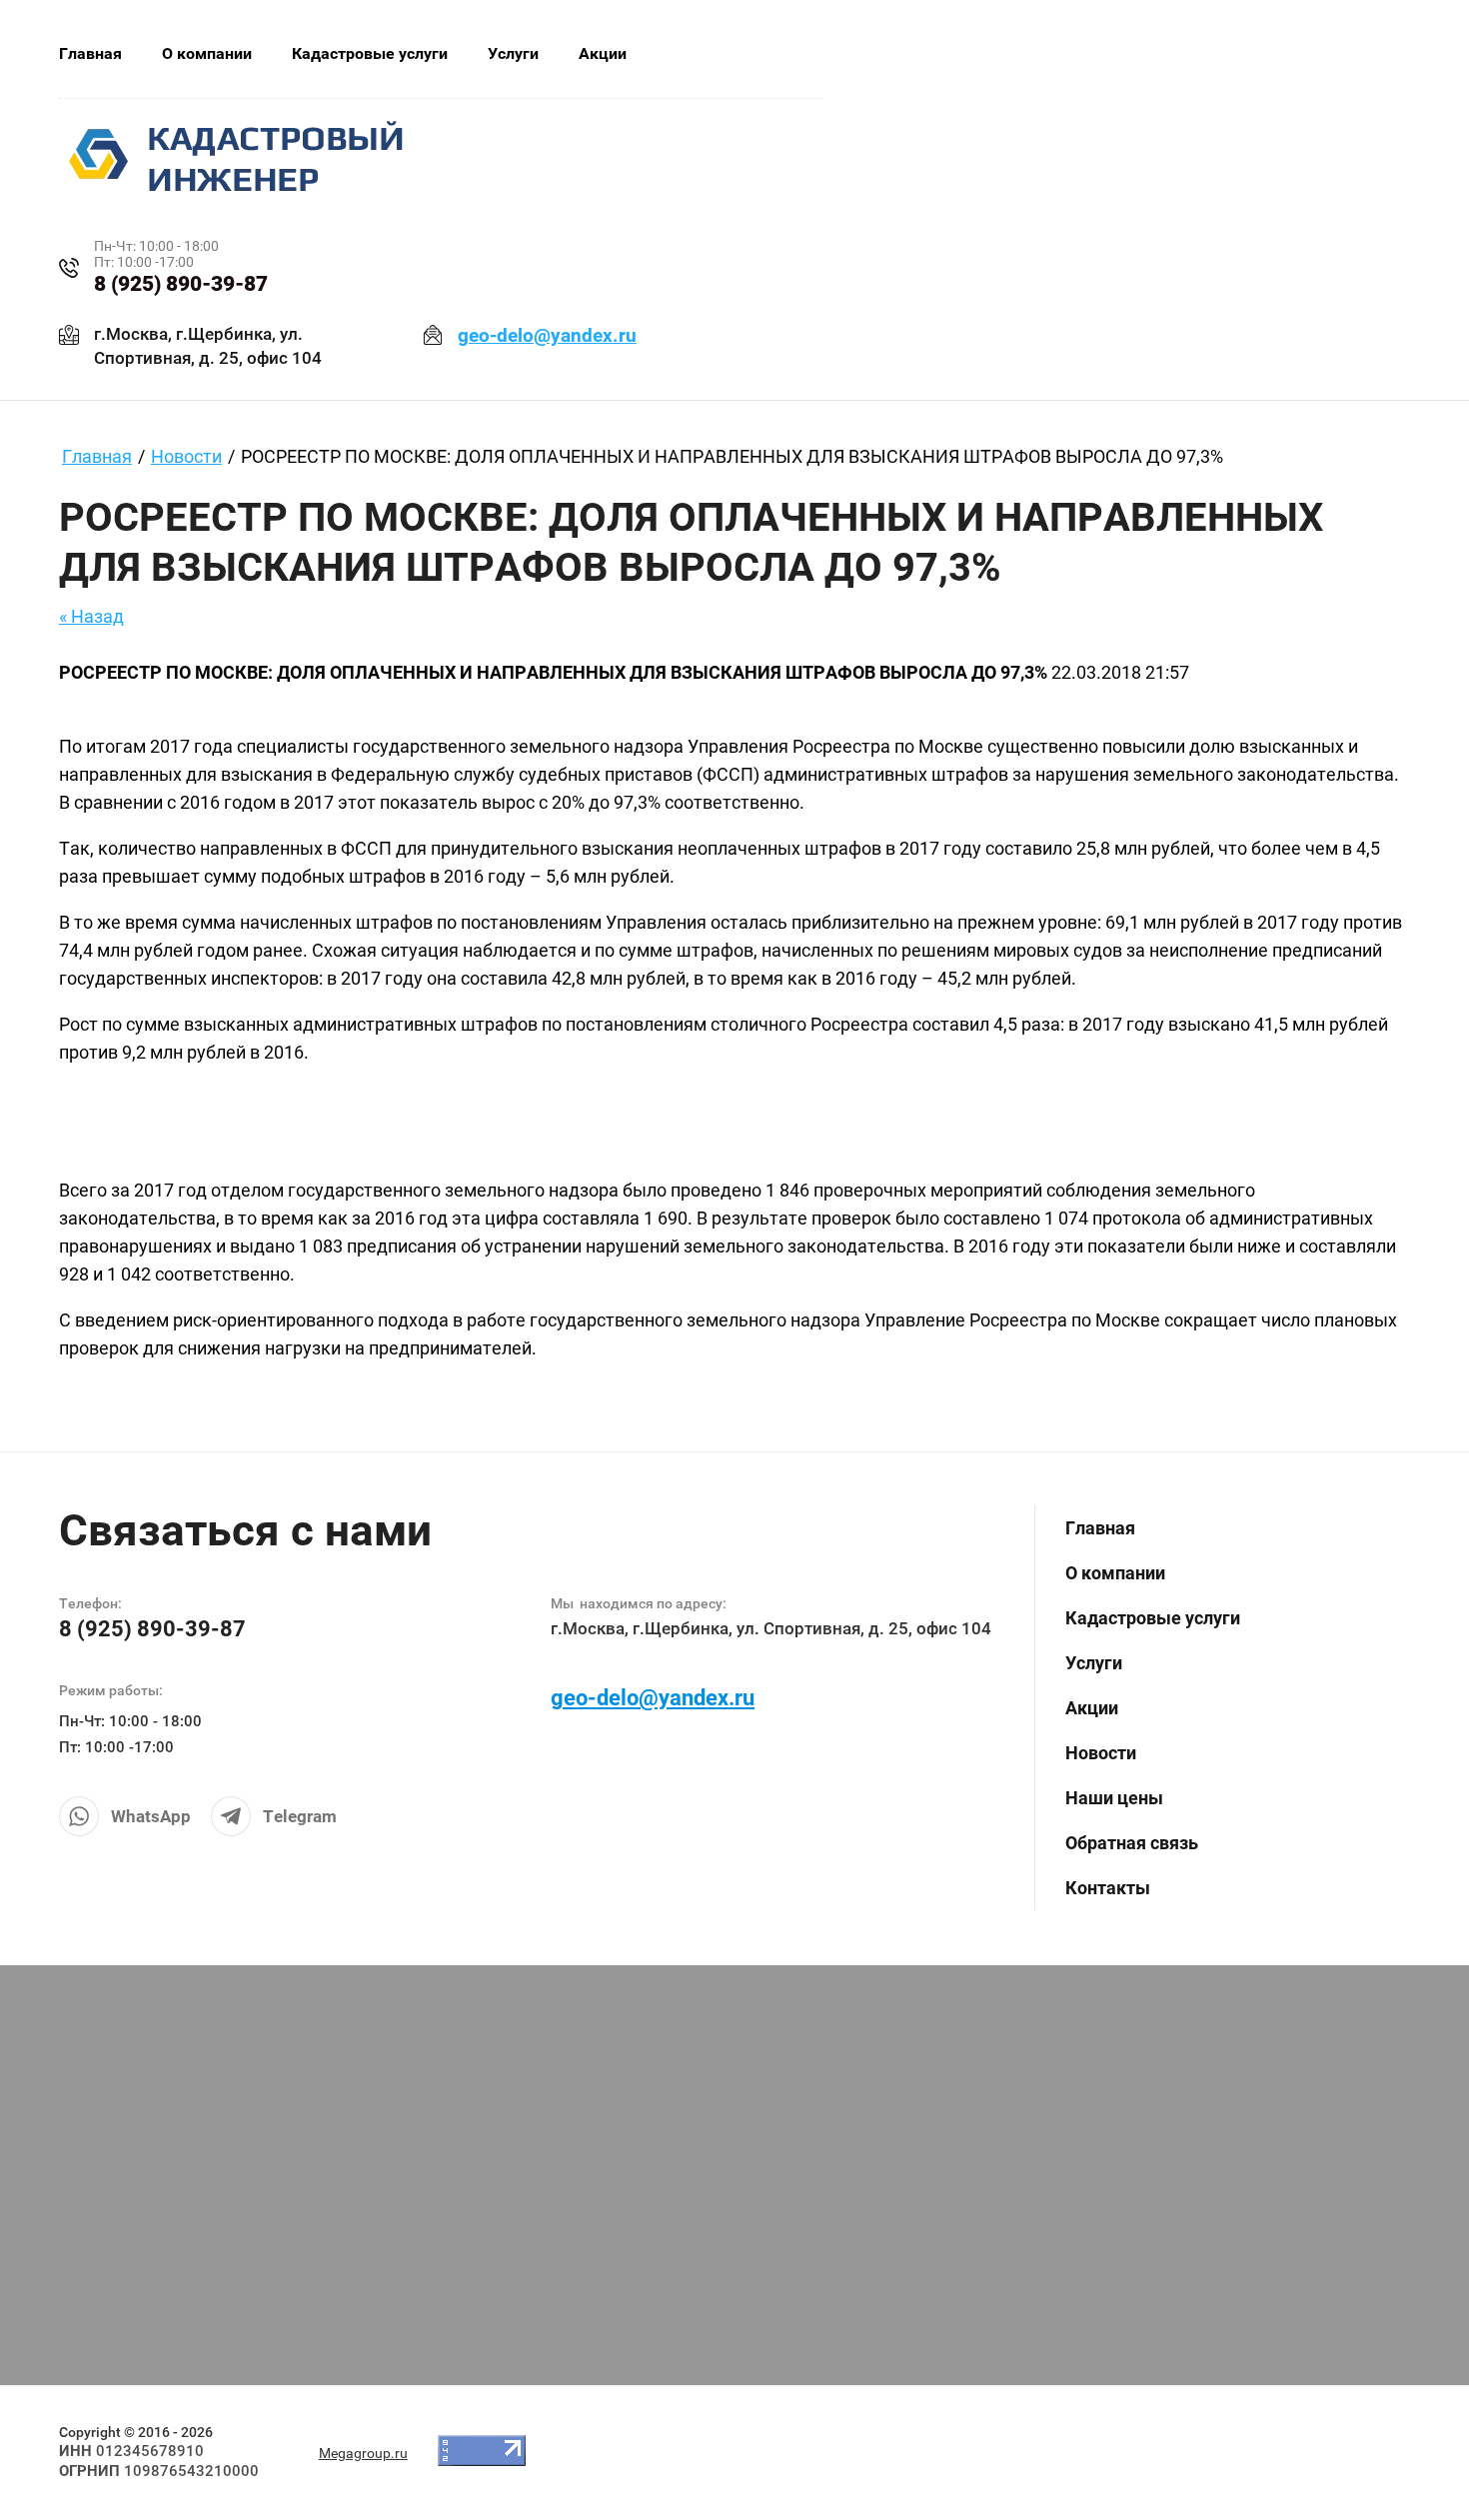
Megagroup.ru (363, 2453)
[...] (762, 54)
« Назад (91, 616)
